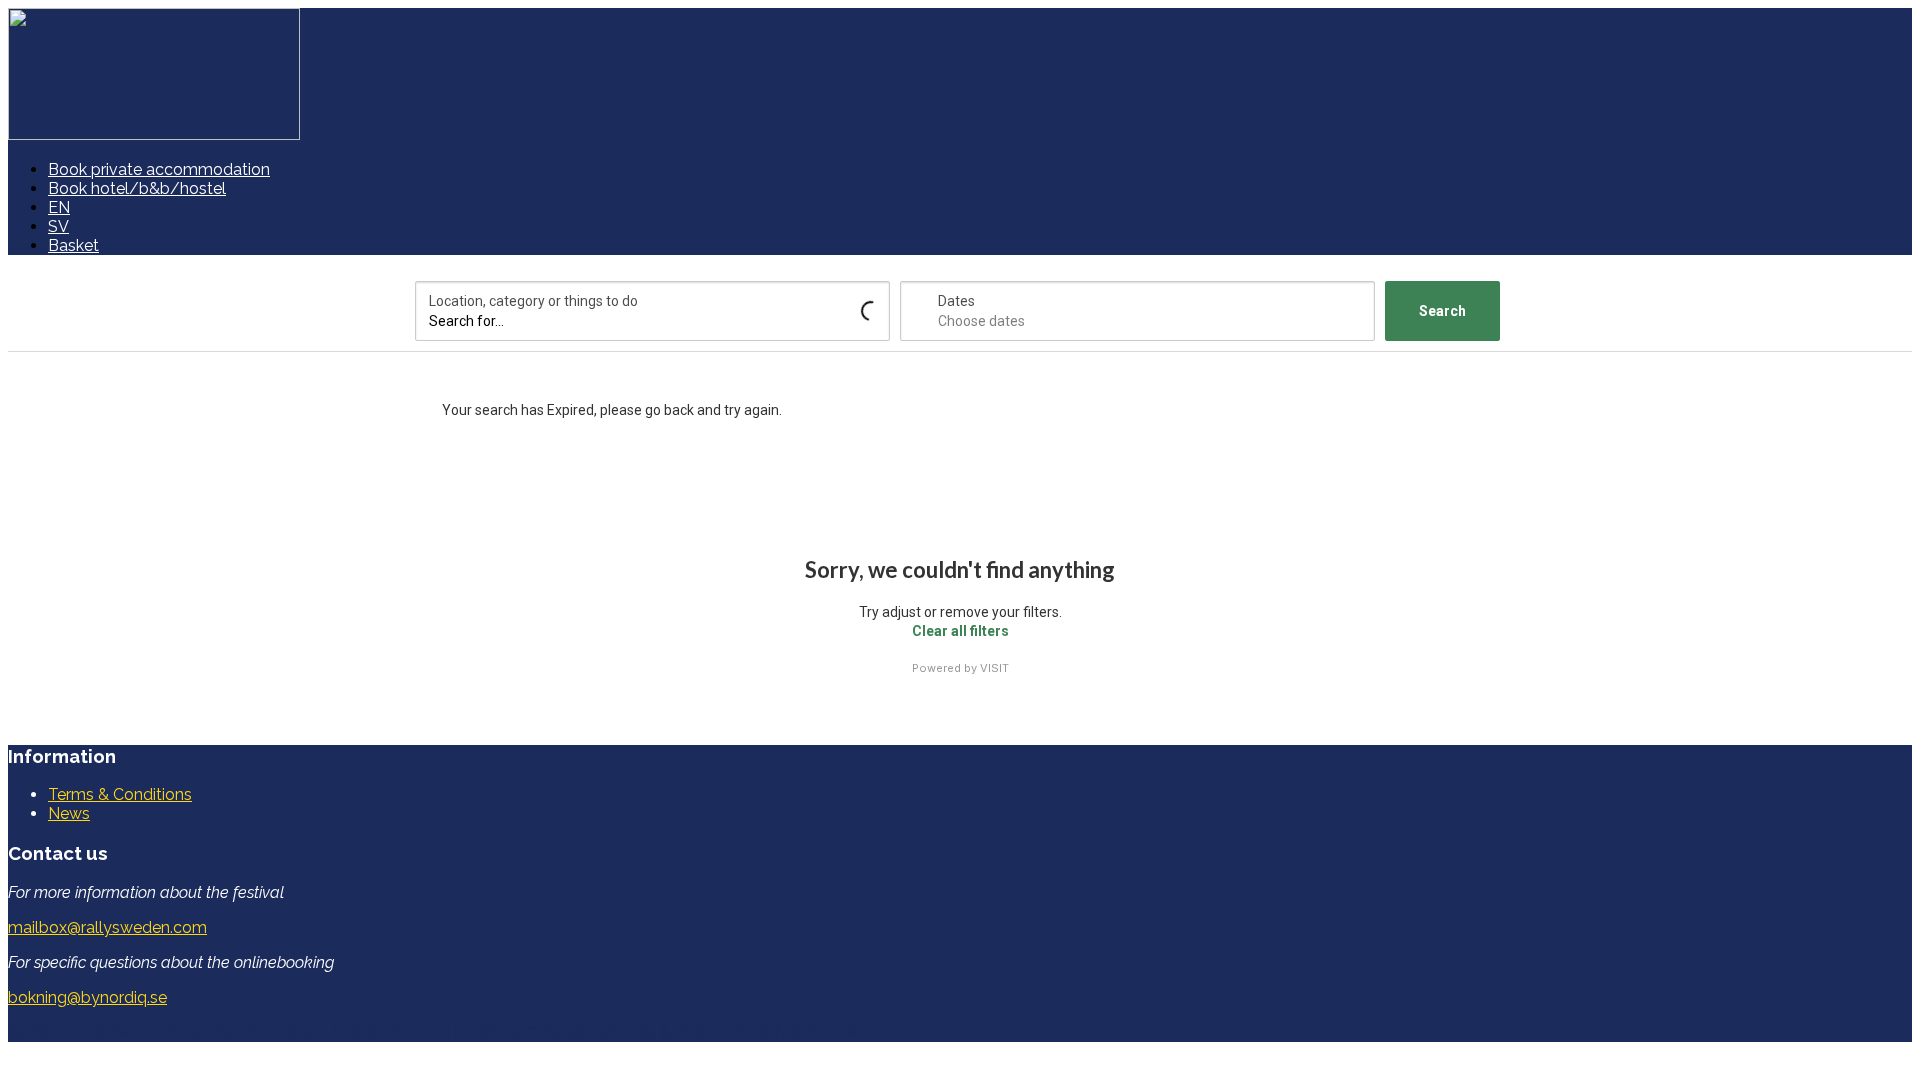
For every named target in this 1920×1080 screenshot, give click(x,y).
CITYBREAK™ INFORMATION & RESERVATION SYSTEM (646, 1032)
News (69, 813)
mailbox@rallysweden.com (107, 927)
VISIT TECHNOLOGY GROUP (134, 1032)
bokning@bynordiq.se (87, 997)
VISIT (994, 668)
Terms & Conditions (120, 794)
